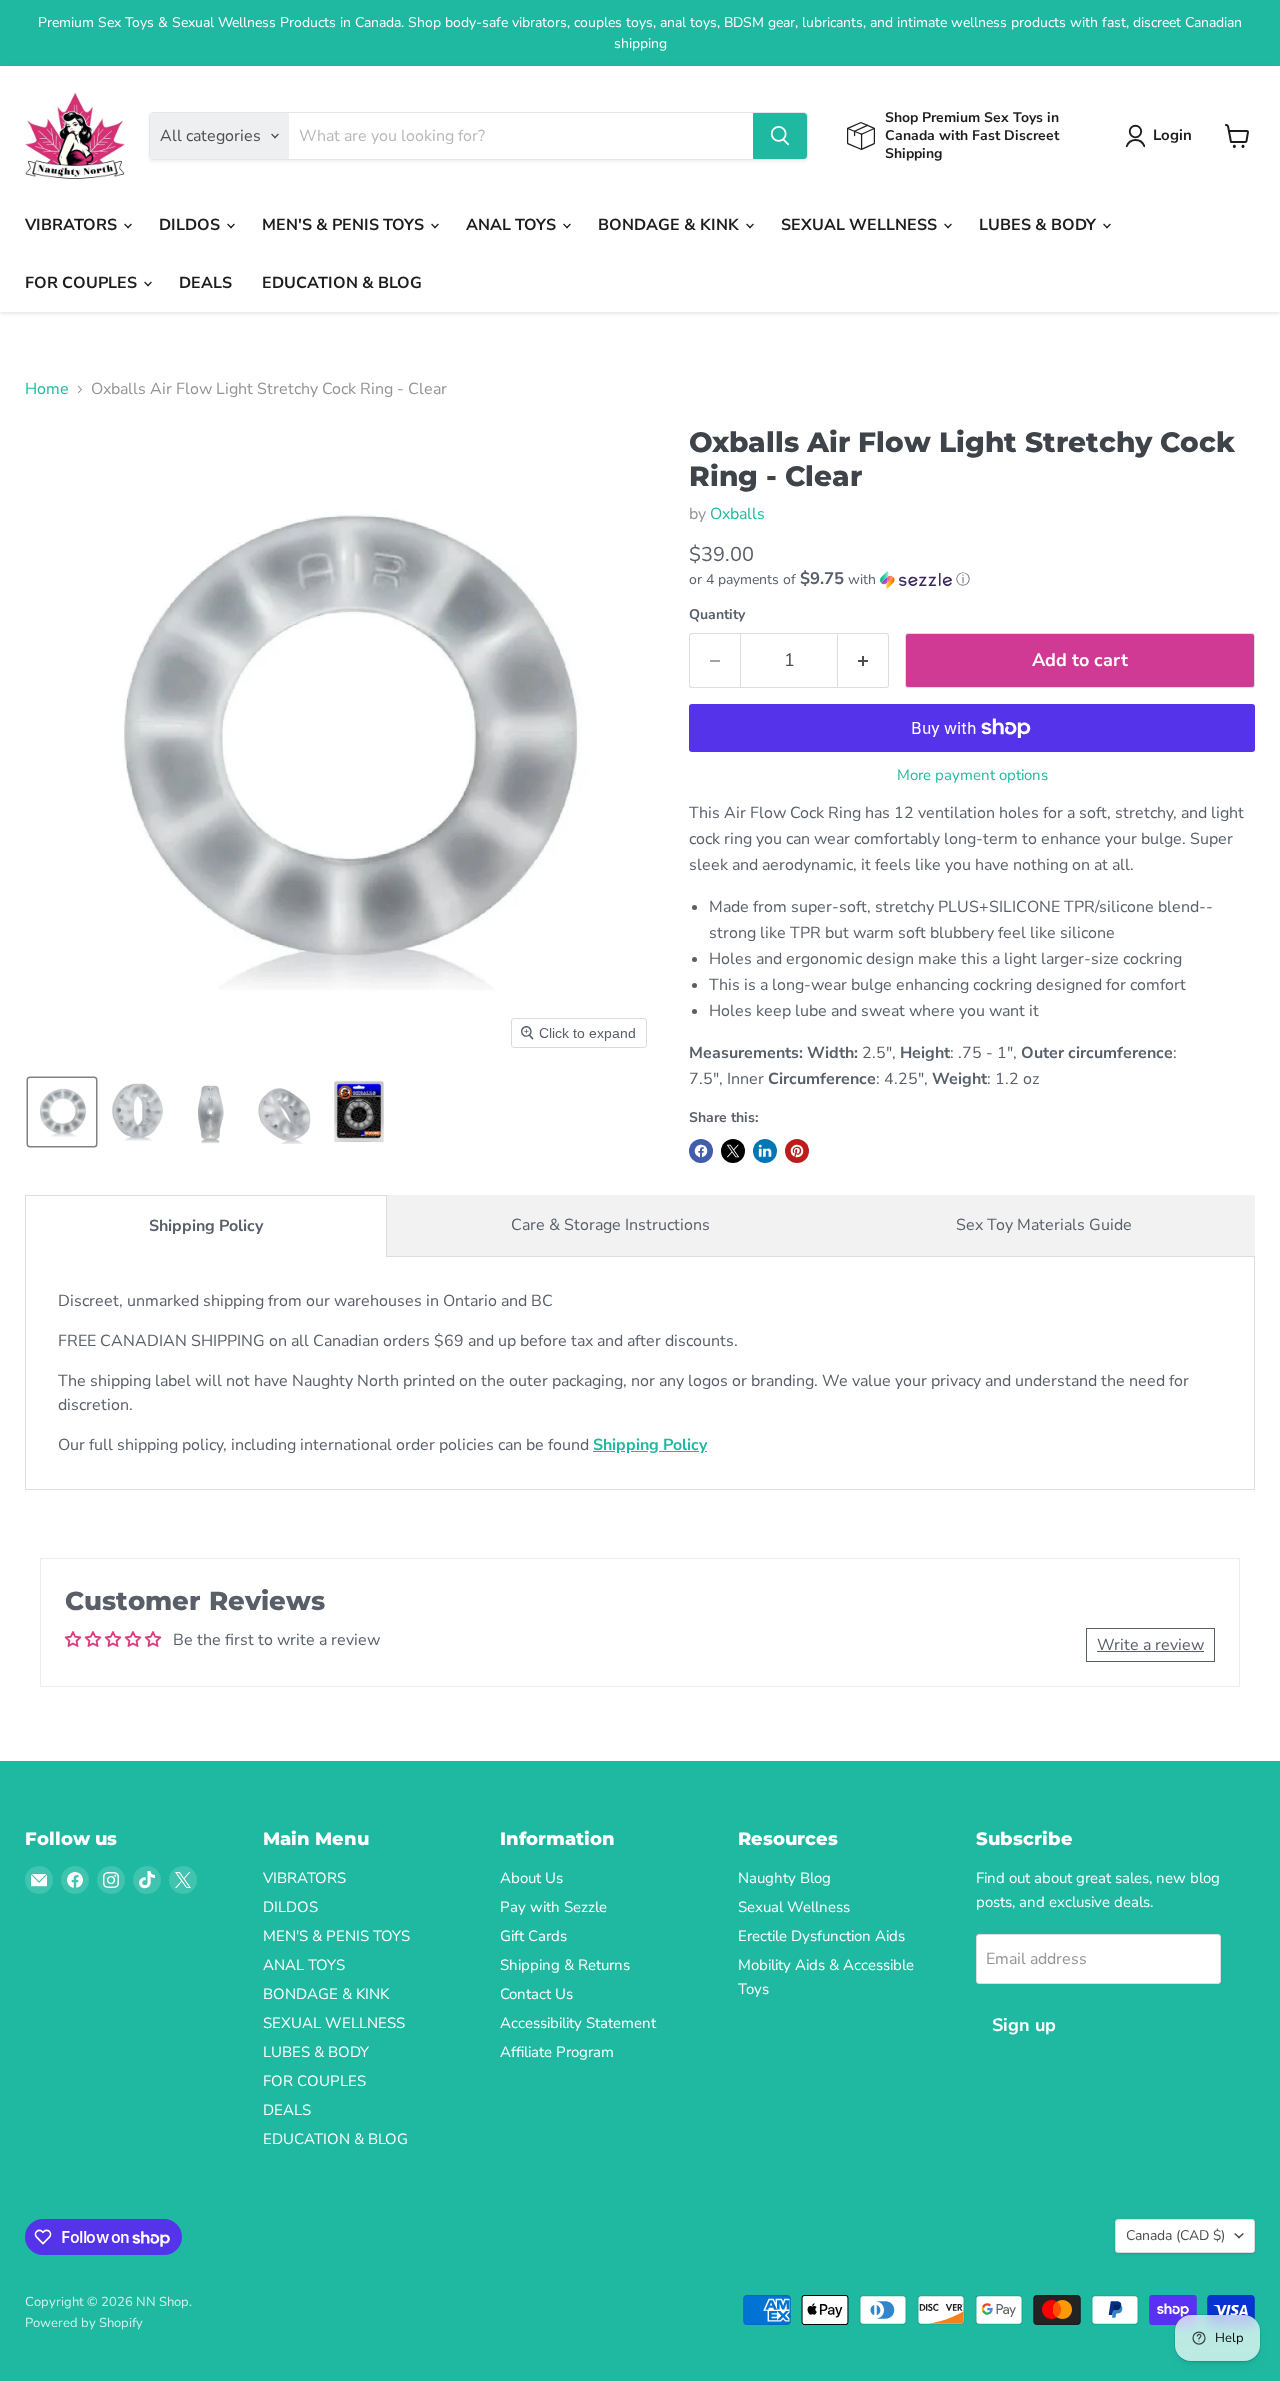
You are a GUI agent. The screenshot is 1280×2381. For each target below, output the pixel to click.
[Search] (780, 136)
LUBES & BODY (1039, 225)
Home (47, 389)
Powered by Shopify (84, 2323)
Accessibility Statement (578, 2023)
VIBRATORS (73, 225)
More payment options (972, 775)
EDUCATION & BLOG (342, 283)
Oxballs (737, 514)
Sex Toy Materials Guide (1044, 1225)
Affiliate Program (557, 2052)
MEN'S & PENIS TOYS (345, 225)
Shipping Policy (206, 1226)
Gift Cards (533, 1936)
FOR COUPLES (83, 283)
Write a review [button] (1150, 1645)
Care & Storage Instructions (610, 1225)
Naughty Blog (784, 1878)
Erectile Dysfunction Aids (821, 1936)
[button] (1162, 136)
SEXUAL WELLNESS (861, 225)
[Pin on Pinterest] (797, 1151)
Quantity (717, 615)
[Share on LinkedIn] (765, 1151)
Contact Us (536, 1994)
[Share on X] (733, 1151)
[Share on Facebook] (701, 1151)
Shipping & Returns (565, 1965)
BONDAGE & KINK (670, 225)
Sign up (1024, 2025)
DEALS (205, 283)
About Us (531, 1878)
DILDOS (191, 225)
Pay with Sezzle (553, 1907)
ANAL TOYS (513, 225)
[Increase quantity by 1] (863, 660)
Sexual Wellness (794, 1907)
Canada (1175, 2235)
